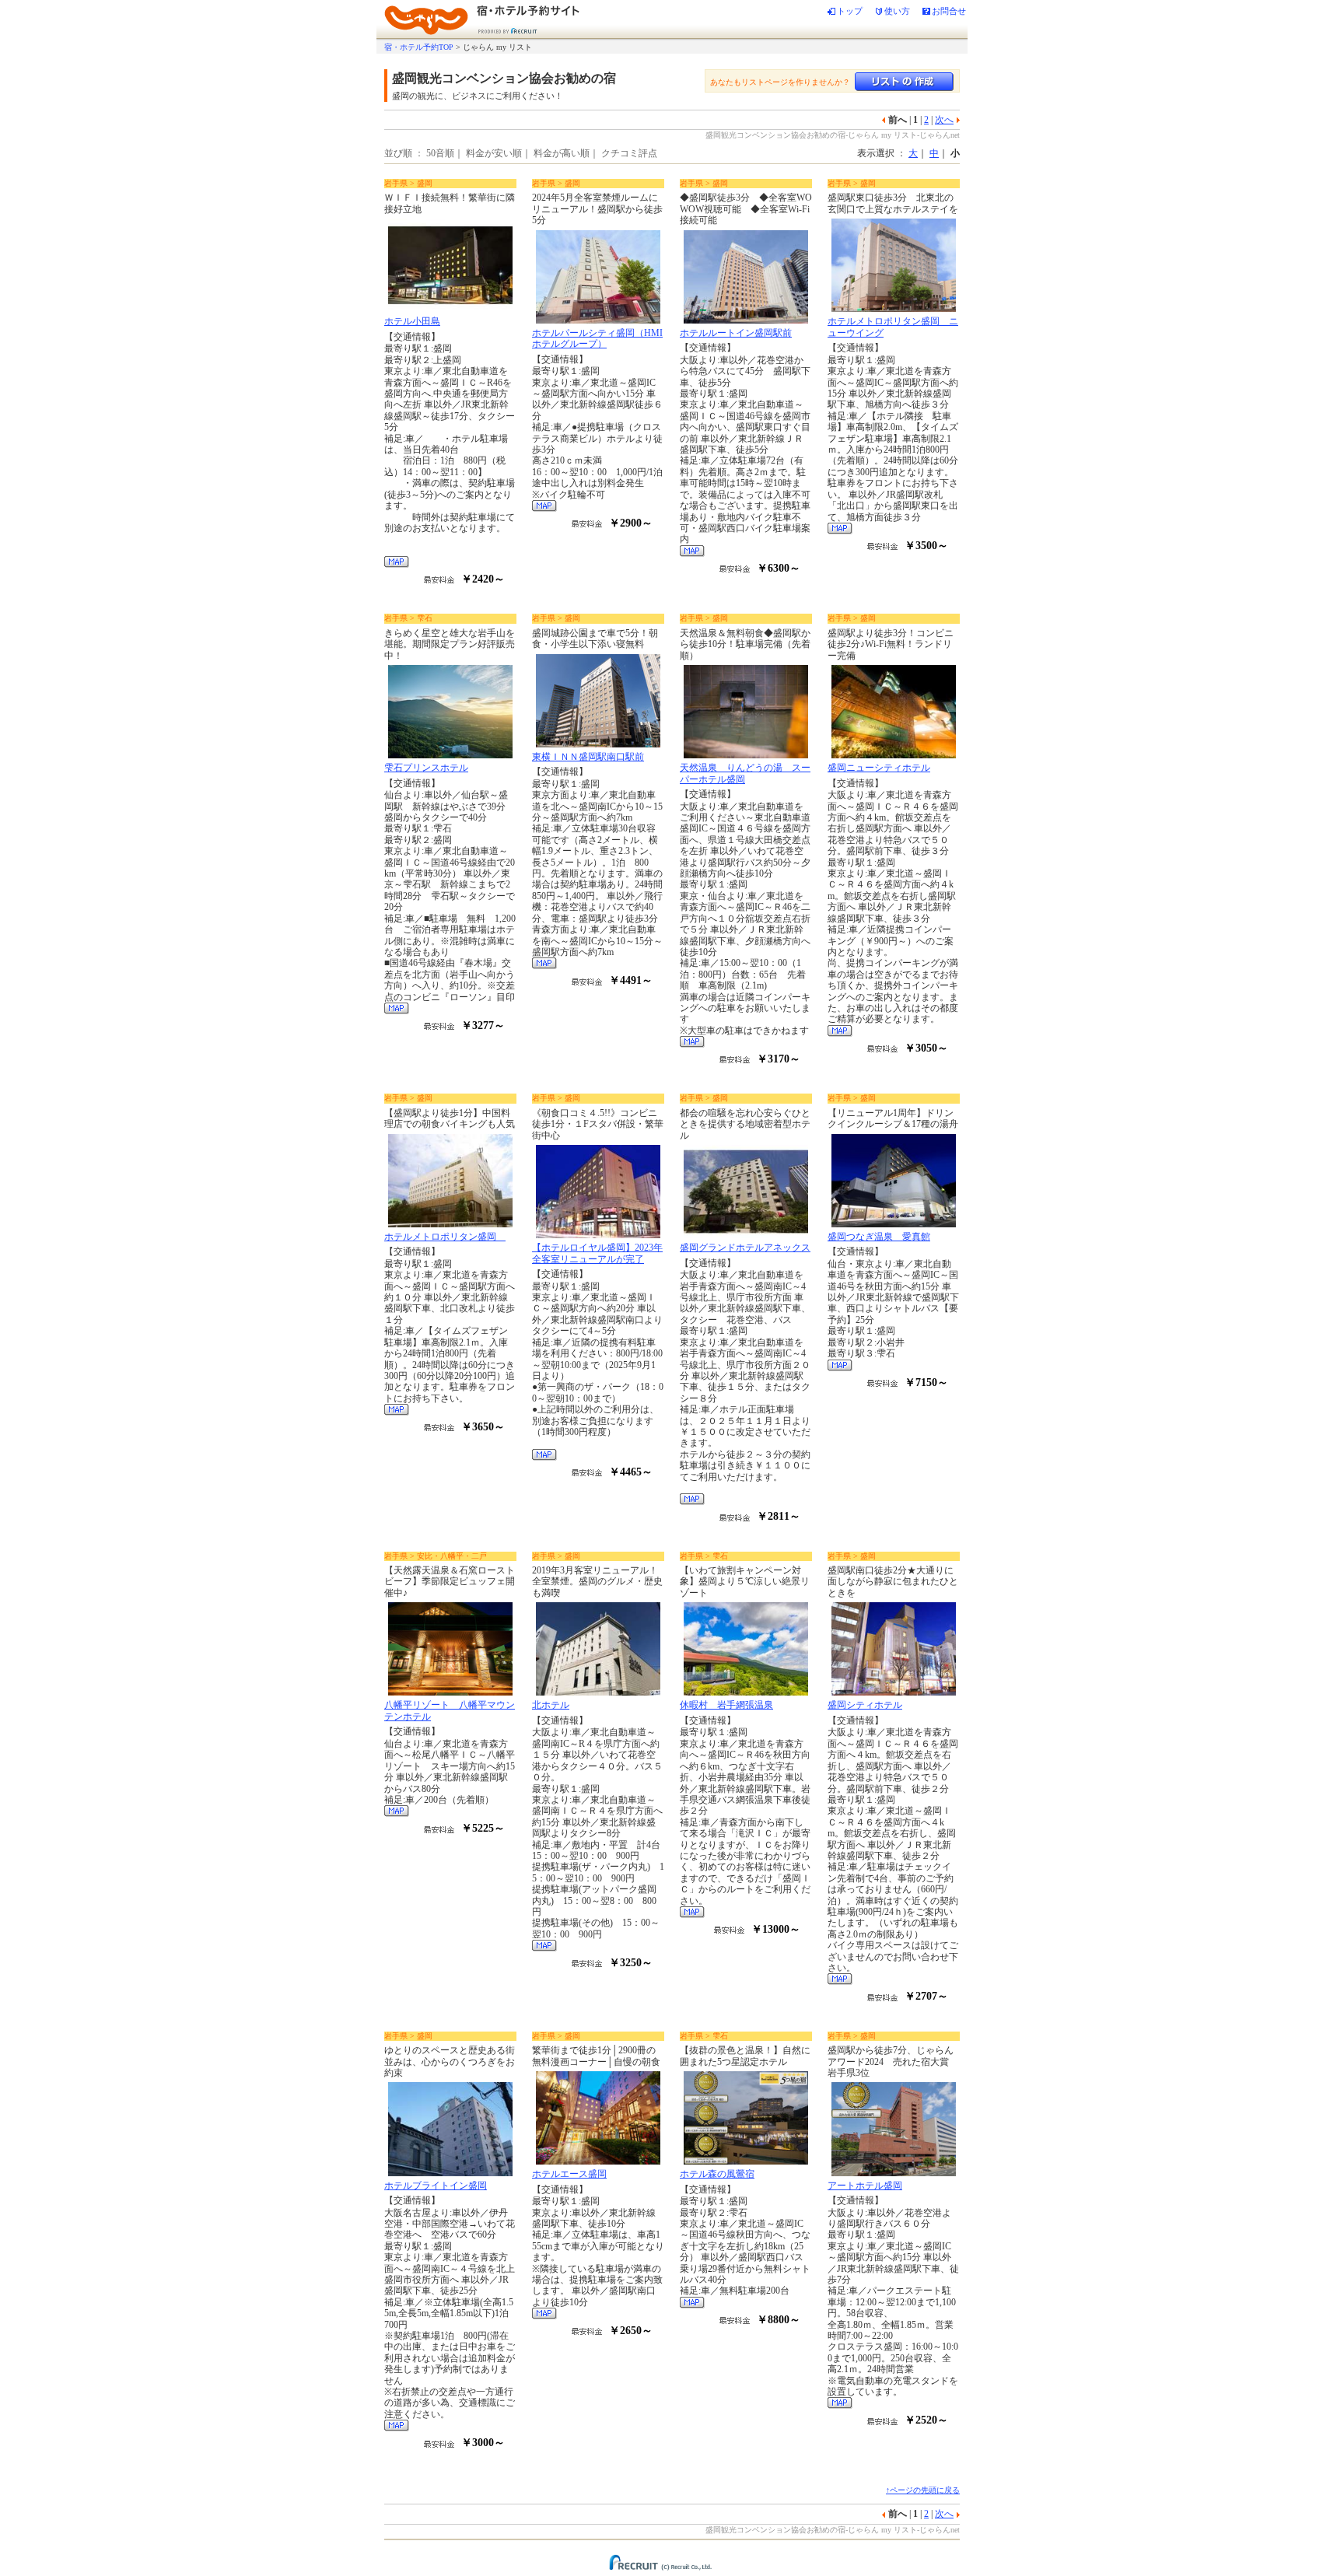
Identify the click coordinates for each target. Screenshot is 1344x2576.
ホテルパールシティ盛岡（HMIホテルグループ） (597, 338)
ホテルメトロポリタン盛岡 (445, 1237)
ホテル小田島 (412, 321)
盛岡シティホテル (865, 1705)
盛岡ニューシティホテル (879, 768)
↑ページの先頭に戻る (923, 2490)
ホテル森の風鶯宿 (717, 2174)
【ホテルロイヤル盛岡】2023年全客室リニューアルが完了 (597, 1253)
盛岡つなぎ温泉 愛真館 (879, 1237)
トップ (850, 11)
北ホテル (551, 1705)
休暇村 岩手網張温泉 (726, 1705)
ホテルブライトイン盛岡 (436, 2186)
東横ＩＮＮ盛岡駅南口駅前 (588, 757)
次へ (944, 120)
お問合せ (949, 11)
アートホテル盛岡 (865, 2186)
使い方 (897, 11)
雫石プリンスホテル (426, 768)
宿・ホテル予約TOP (419, 47)
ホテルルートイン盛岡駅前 (736, 333)
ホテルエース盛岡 (569, 2174)
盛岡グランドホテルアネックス (745, 1248)
